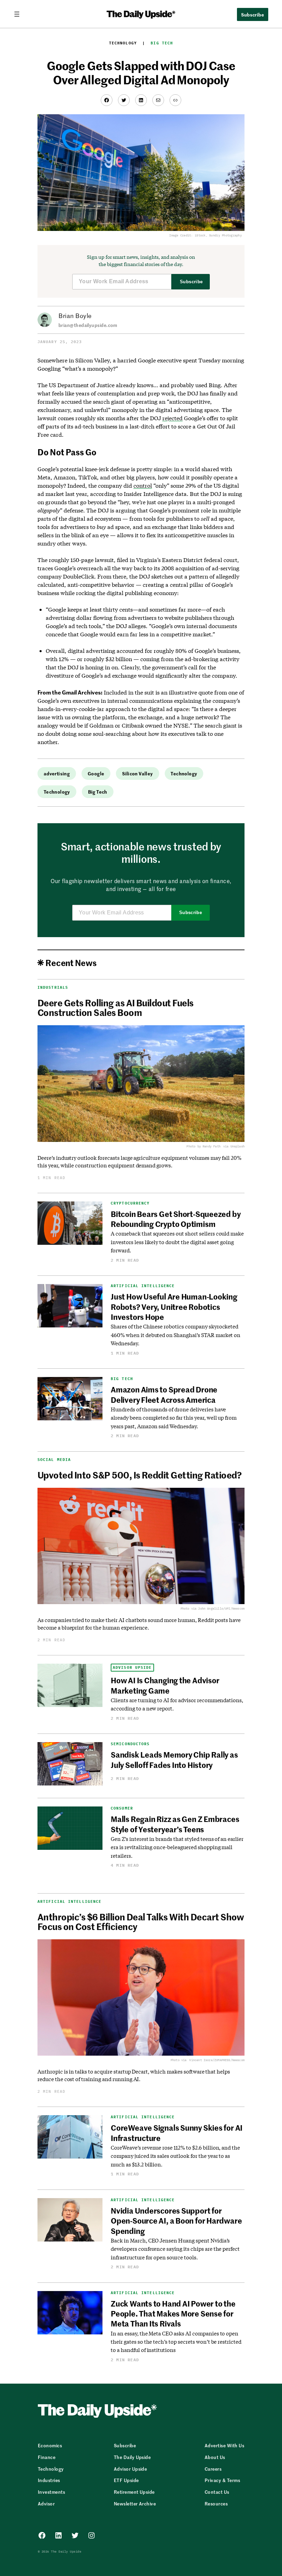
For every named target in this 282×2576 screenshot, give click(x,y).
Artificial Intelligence (143, 1286)
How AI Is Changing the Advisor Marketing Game (165, 1685)
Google (96, 773)
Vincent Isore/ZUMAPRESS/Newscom (217, 2060)
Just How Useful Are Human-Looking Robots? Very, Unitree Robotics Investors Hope (174, 1307)
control (143, 485)
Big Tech (162, 43)
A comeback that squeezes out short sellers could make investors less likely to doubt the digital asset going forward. (177, 1242)
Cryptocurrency (130, 1203)
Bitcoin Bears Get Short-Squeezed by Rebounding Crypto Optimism (176, 1219)
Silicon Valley (137, 773)
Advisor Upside (132, 1668)
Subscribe (191, 282)
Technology (123, 43)
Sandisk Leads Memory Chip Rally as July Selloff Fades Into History (174, 1759)
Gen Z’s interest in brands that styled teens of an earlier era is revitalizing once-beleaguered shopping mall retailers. (177, 1847)
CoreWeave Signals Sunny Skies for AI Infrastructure (177, 2133)
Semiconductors (130, 1744)
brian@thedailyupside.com (88, 325)
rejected (172, 418)
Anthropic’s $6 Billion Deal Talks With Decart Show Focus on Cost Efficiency (141, 1921)
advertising (57, 773)
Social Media (54, 1460)
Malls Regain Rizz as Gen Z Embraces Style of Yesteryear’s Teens (175, 1824)
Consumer (122, 1808)
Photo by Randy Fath (203, 1146)
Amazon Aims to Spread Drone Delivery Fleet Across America (164, 1394)
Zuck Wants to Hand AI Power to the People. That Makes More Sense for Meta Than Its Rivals (173, 2314)
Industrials (53, 987)
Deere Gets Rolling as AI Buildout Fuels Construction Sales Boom (116, 1007)
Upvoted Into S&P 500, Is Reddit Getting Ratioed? (139, 1475)
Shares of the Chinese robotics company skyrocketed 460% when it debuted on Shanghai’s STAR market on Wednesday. (176, 1335)
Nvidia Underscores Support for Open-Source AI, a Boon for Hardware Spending (176, 2221)
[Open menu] (20, 14)
